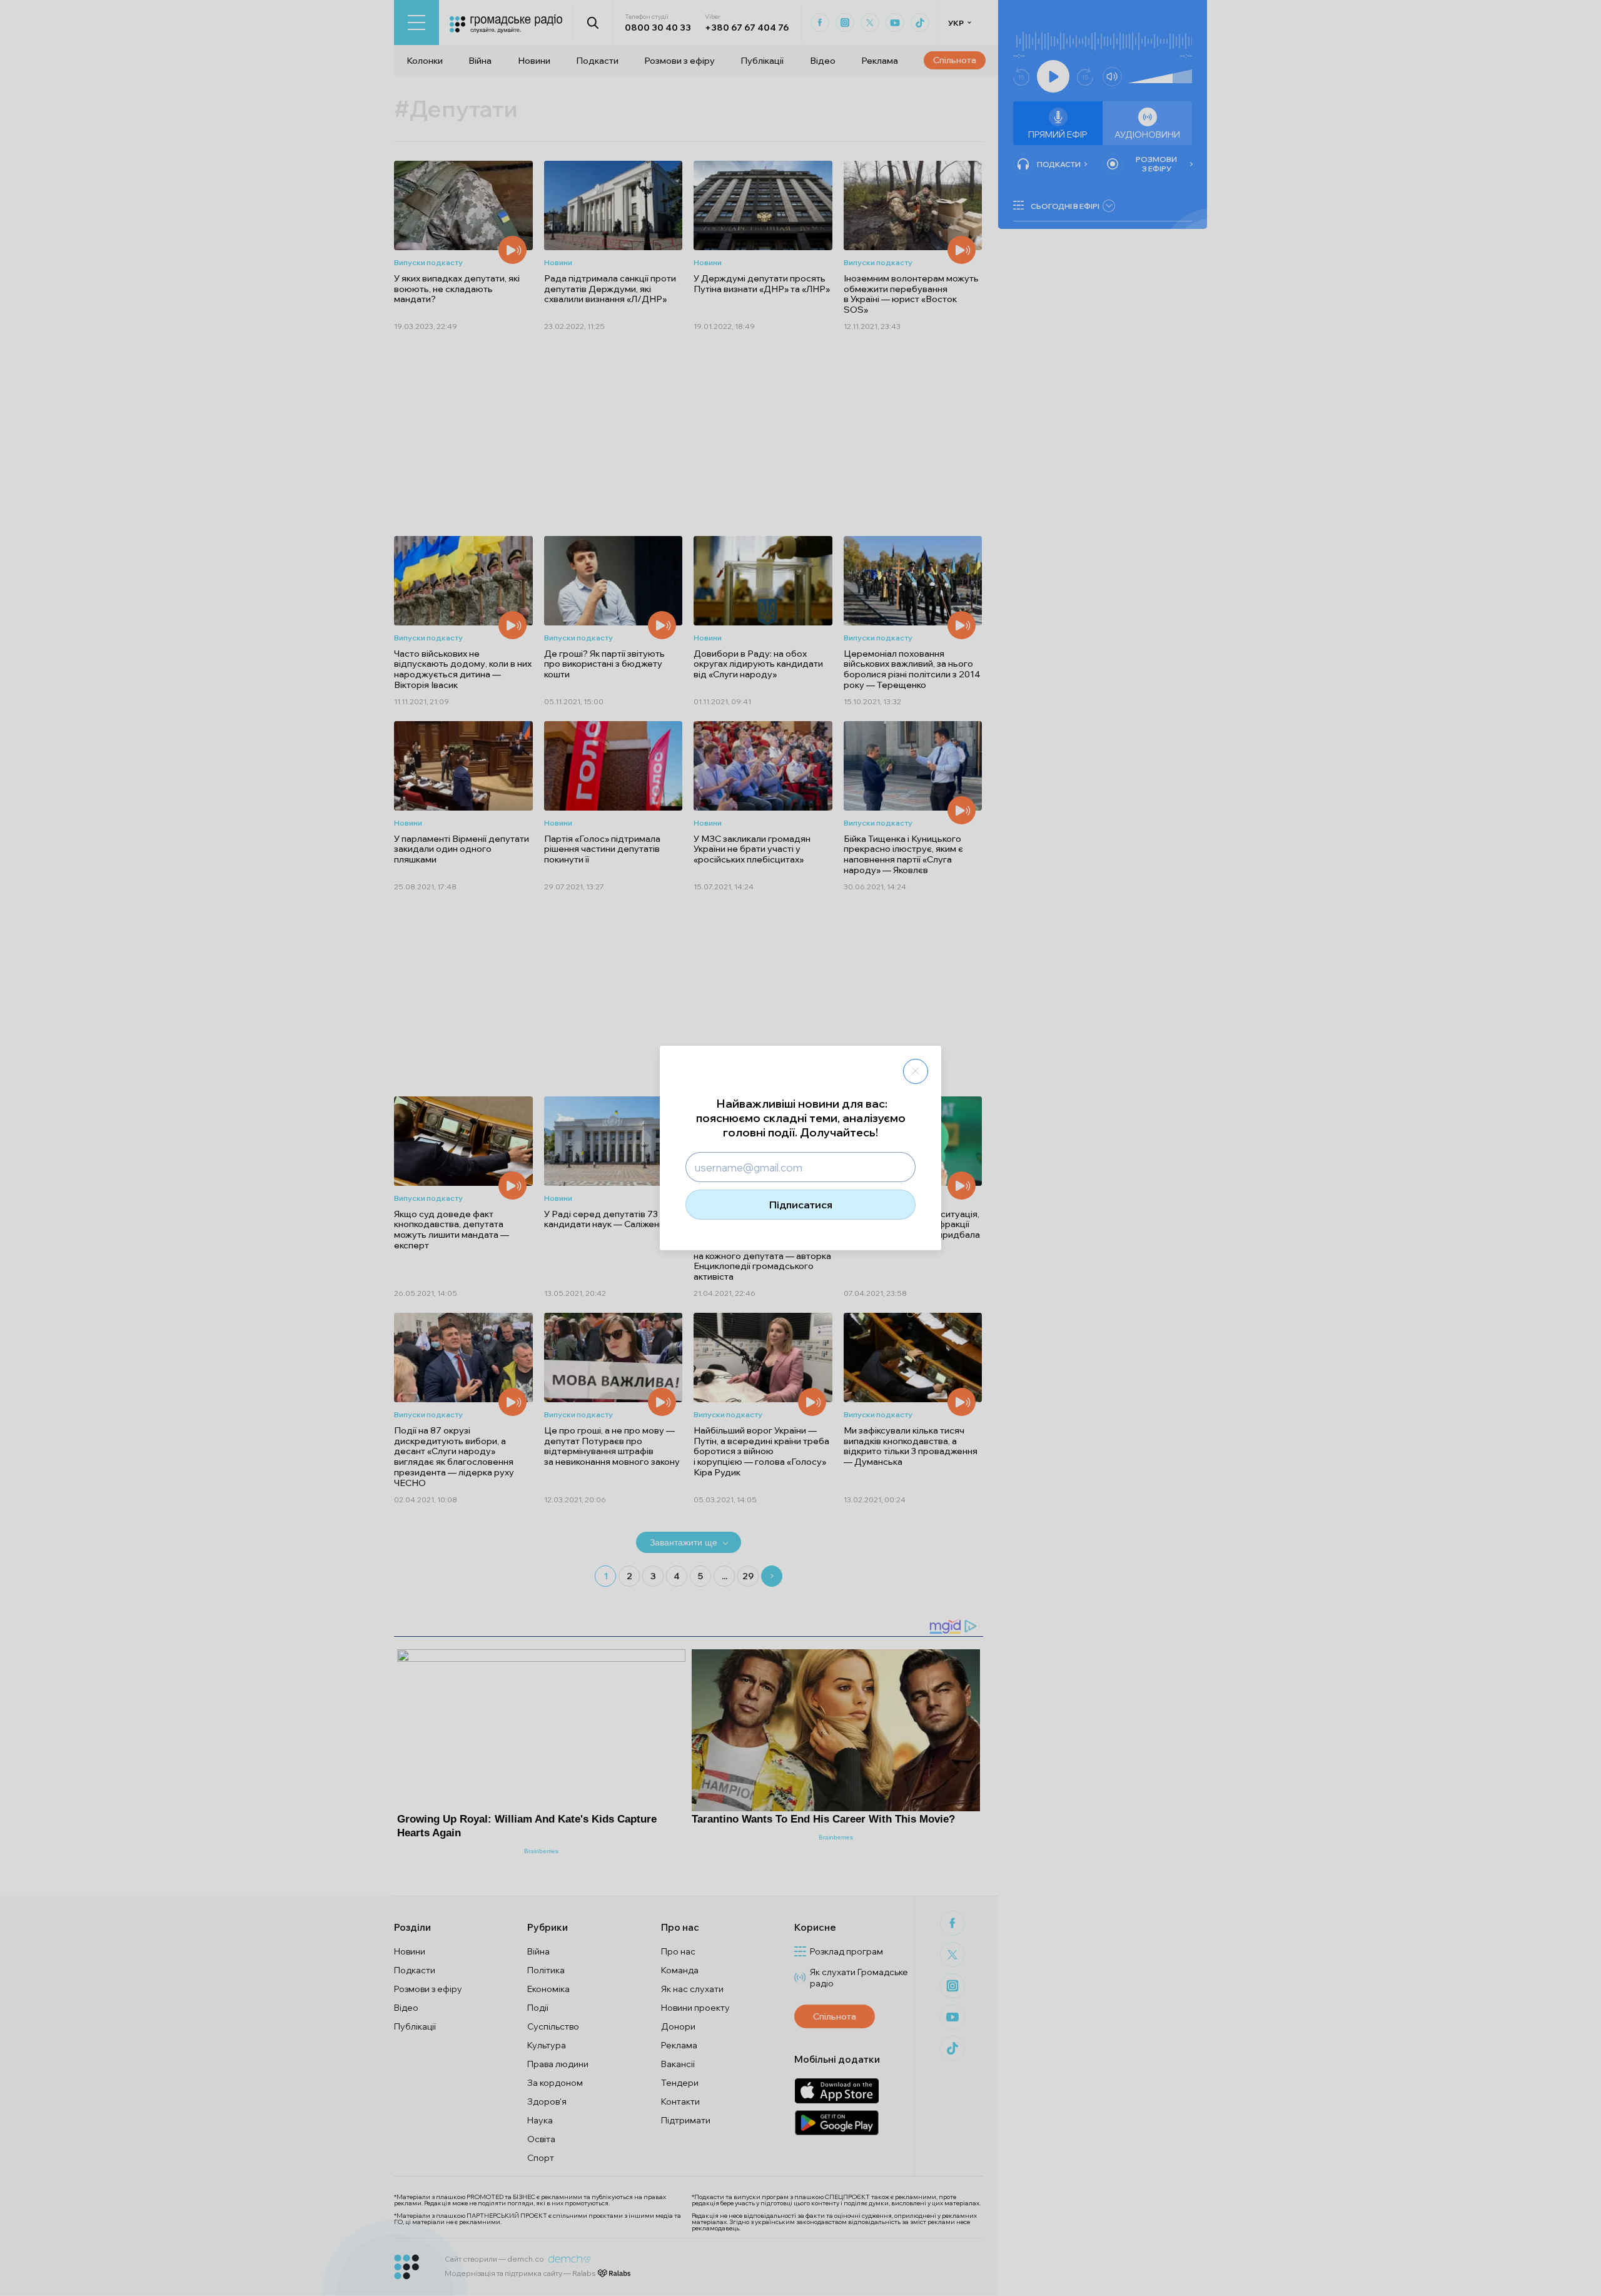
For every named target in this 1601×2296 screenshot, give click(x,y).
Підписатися (801, 1205)
